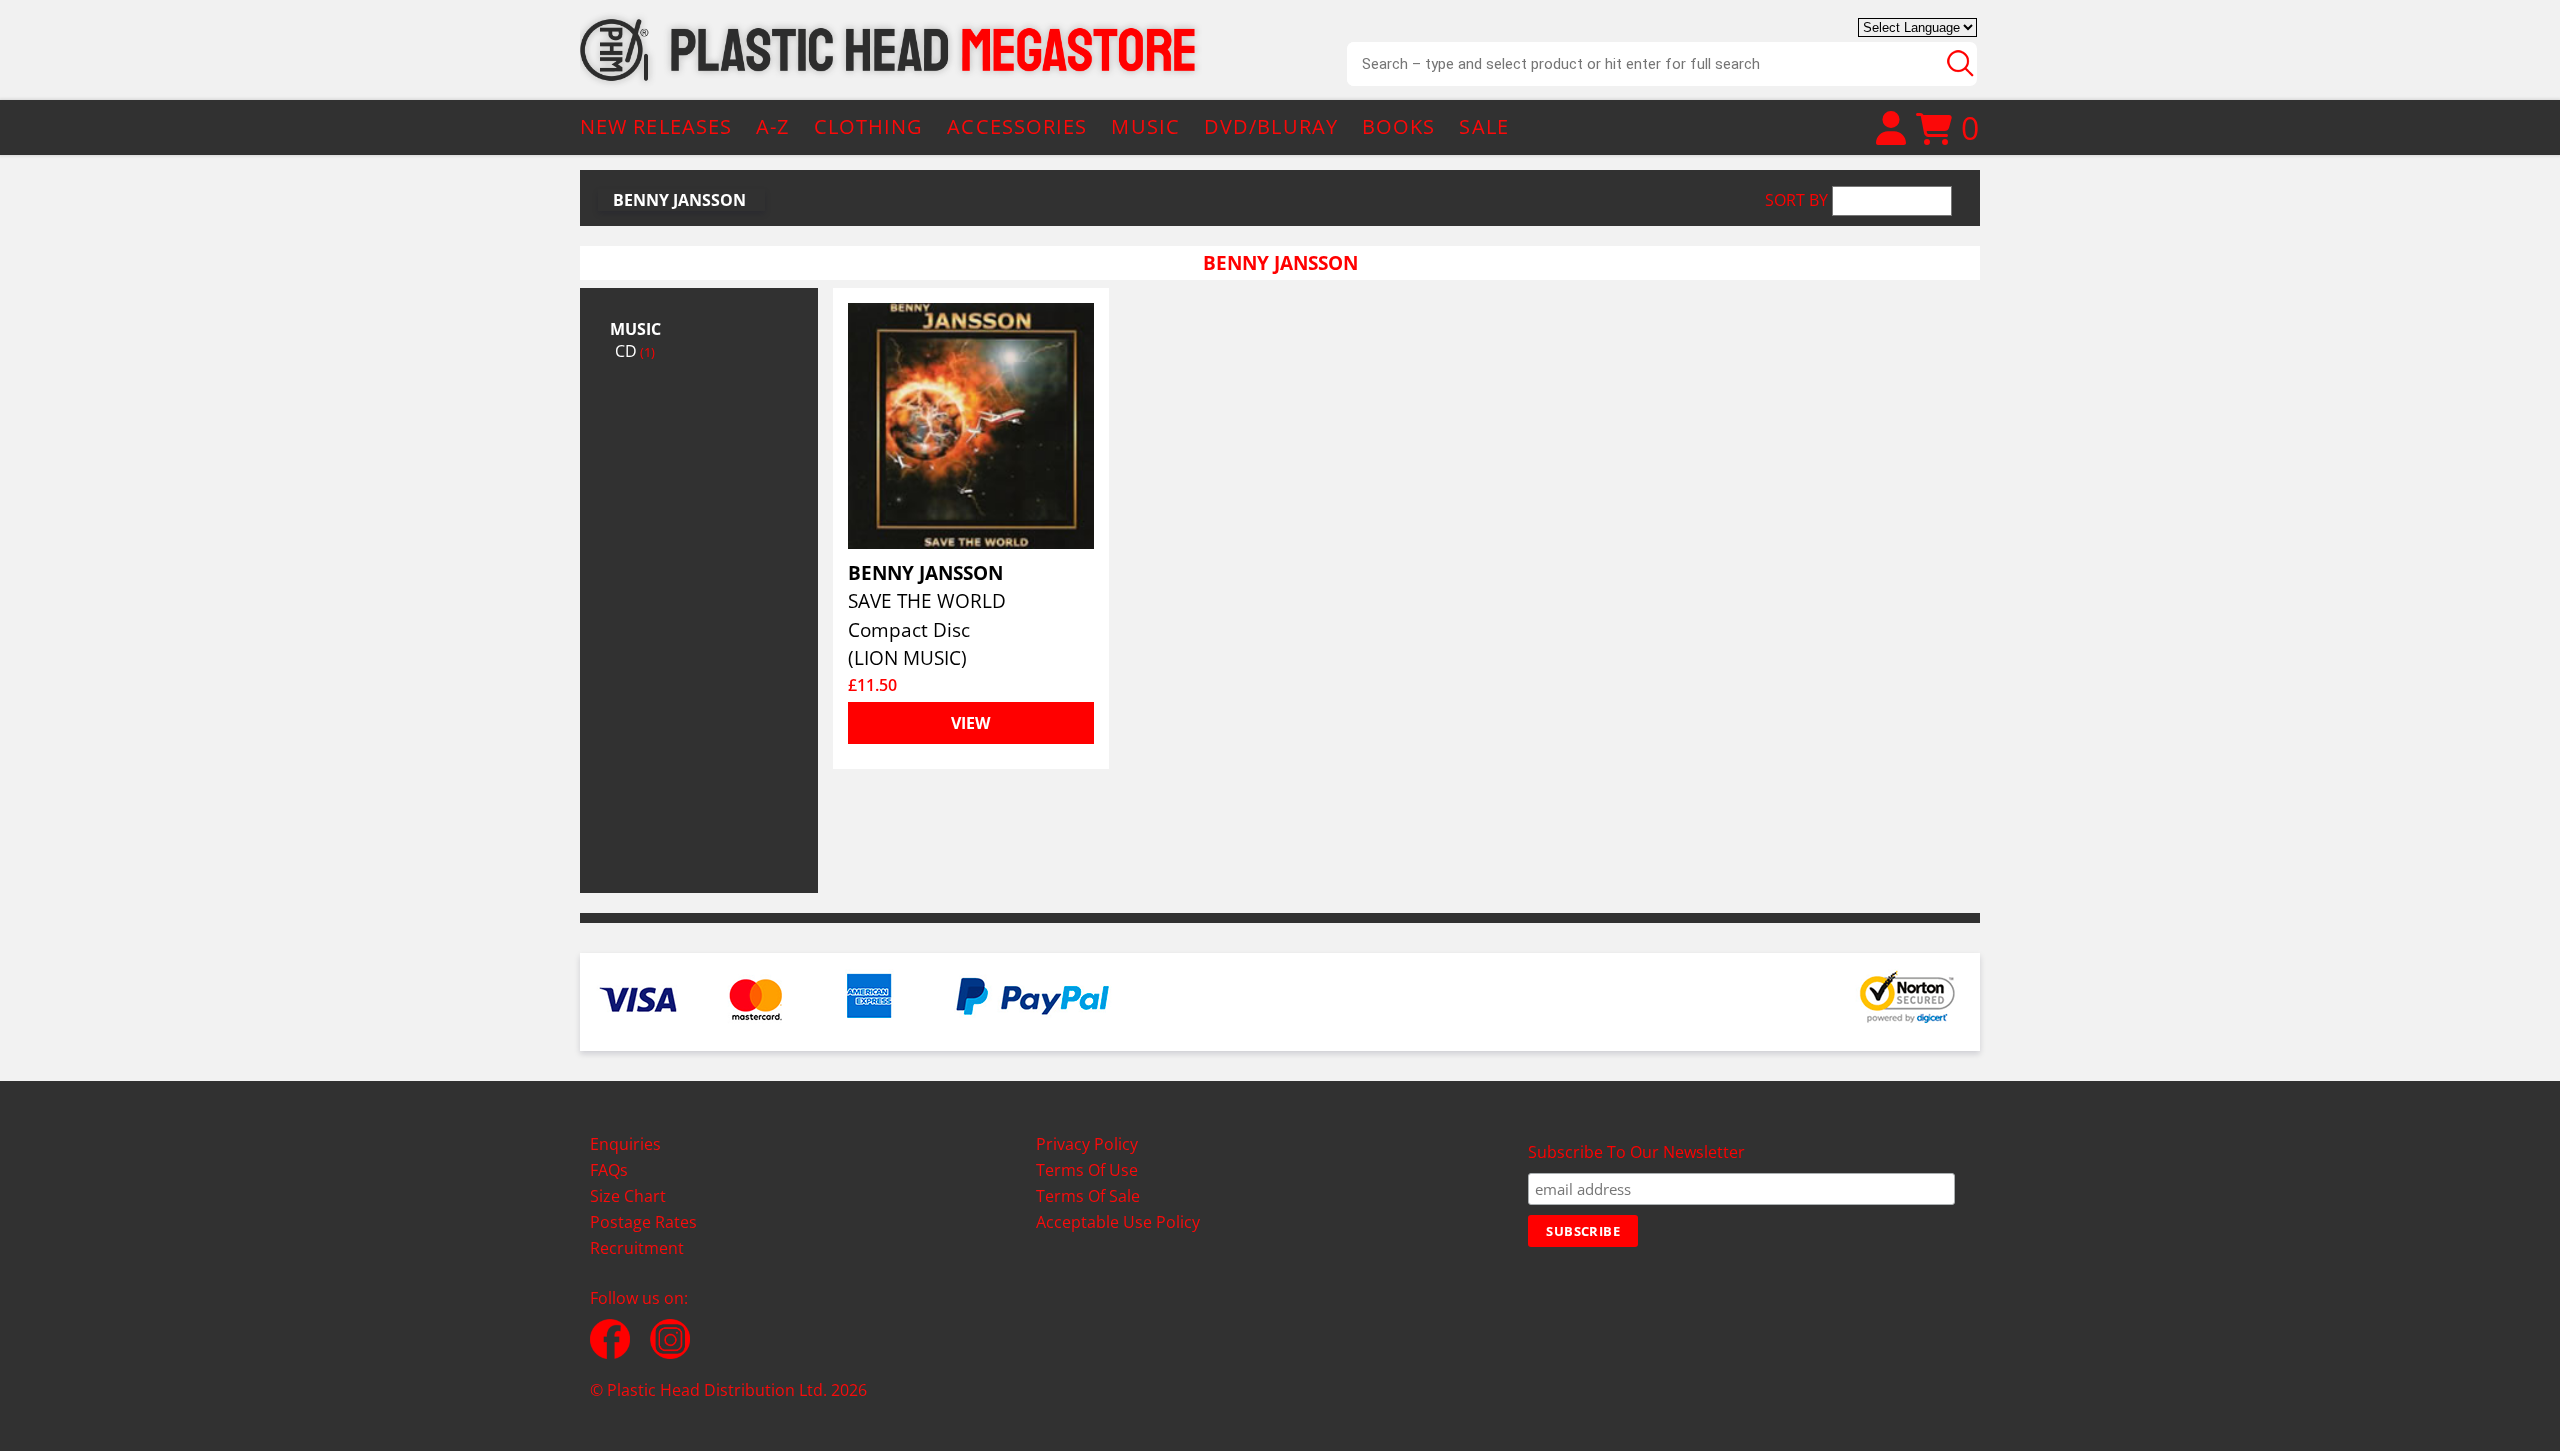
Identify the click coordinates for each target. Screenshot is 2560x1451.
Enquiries (625, 1144)
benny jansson (679, 200)
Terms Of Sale (1088, 1196)
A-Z (772, 126)
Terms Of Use (1087, 1170)
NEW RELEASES (656, 126)
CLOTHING (869, 126)
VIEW (970, 723)
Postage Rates (643, 1222)
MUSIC (1145, 126)
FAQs (609, 1170)
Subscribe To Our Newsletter (1636, 1152)
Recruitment (637, 1248)
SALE (1483, 126)
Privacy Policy (1087, 1144)
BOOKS (1399, 126)
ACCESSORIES (1017, 126)
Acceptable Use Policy (1118, 1222)
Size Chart (628, 1196)
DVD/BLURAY (1271, 126)
